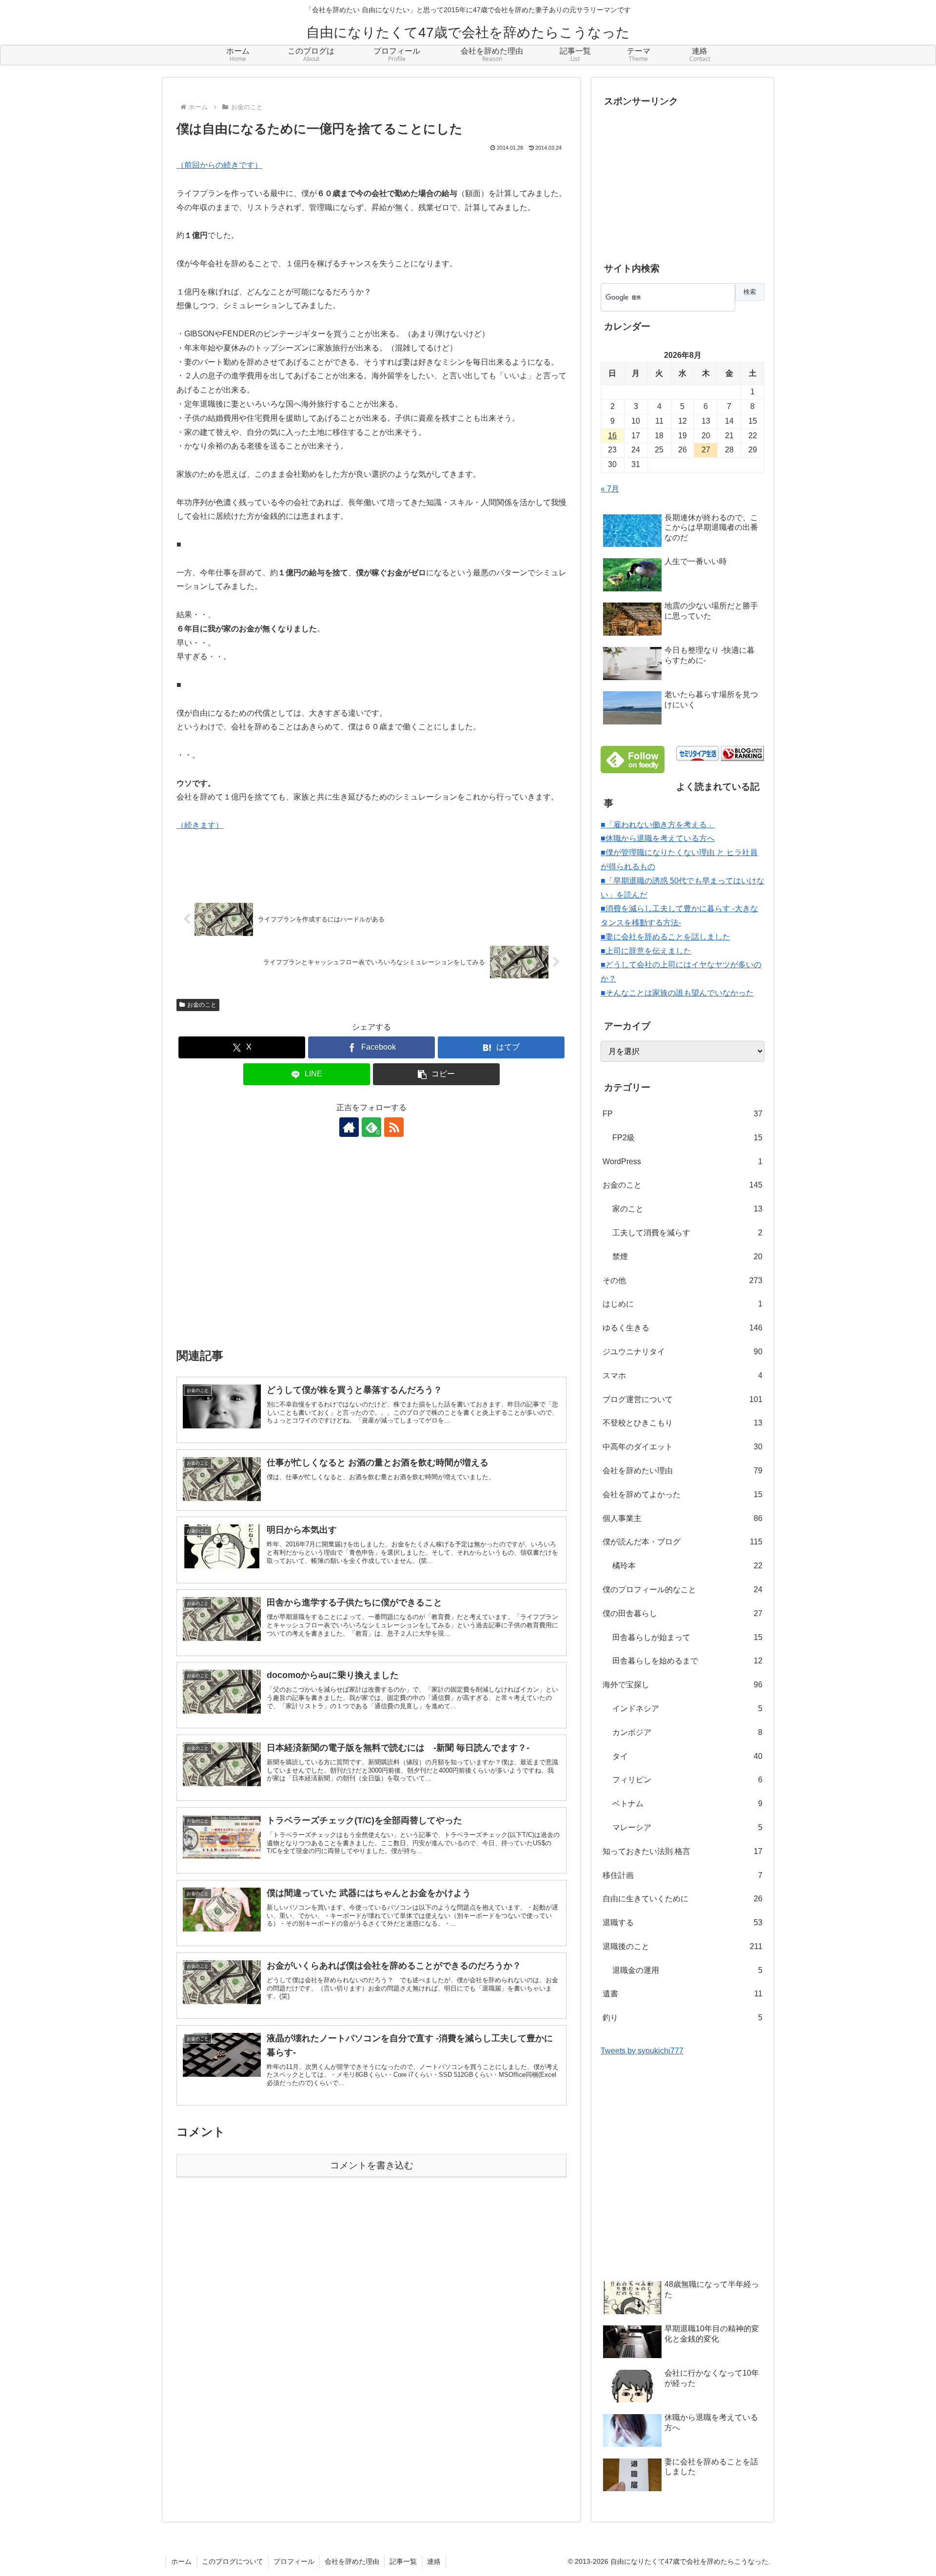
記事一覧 (403, 2561)
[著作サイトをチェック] (349, 1127)
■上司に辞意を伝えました (646, 951)
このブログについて (233, 2561)
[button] (436, 1074)
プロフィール (294, 2561)
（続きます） (200, 825)
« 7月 (610, 489)
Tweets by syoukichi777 (642, 2051)
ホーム (181, 2561)
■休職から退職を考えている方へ (658, 838)
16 (612, 436)
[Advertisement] (371, 1249)
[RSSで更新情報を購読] (394, 1127)
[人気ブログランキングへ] (742, 753)
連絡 (434, 2561)
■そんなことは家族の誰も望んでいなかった (677, 993)
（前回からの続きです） (219, 165)
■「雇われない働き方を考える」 (658, 825)
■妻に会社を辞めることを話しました (665, 937)
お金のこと (202, 1005)
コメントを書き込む (372, 2165)
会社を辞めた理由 (352, 2561)
